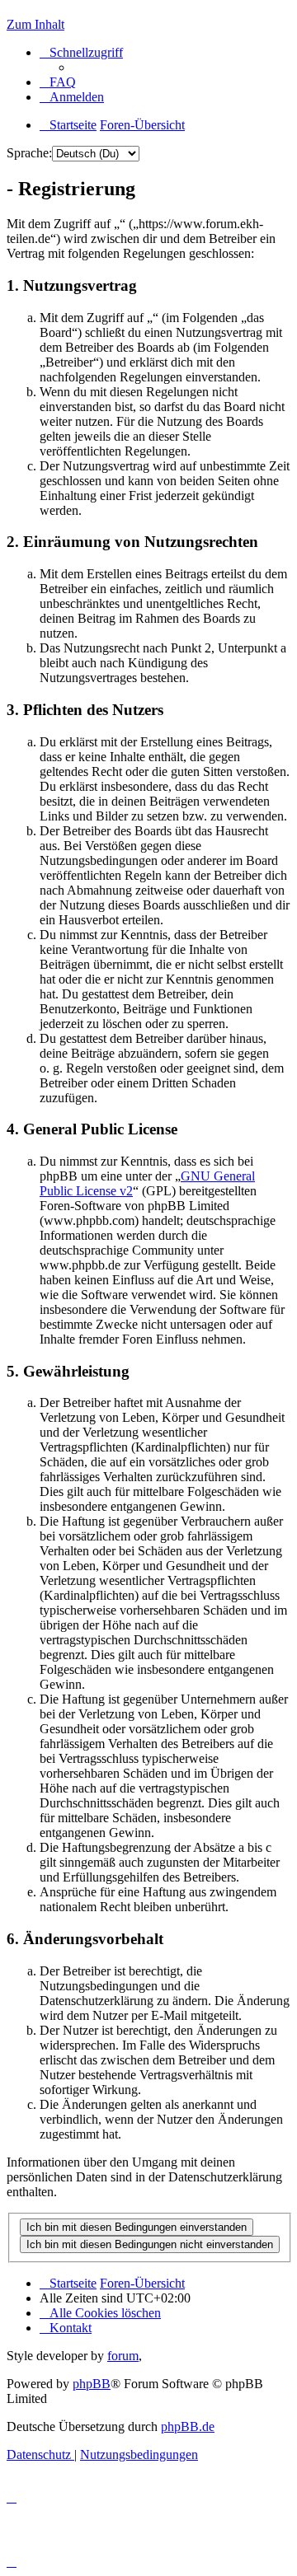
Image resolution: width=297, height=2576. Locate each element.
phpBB (92, 2384)
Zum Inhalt (35, 24)
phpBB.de (188, 2426)
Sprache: (29, 153)
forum (123, 2356)
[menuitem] (58, 82)
